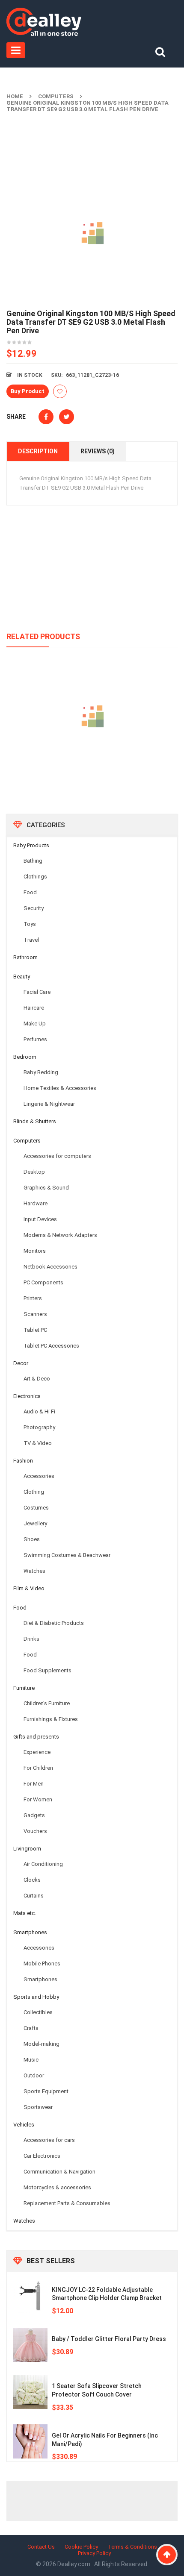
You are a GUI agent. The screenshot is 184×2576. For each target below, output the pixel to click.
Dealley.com (74, 2564)
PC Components (43, 1282)
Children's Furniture (47, 1703)
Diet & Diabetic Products (54, 1623)
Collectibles (38, 2012)
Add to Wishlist (60, 391)
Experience (37, 1752)
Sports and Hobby (36, 1997)
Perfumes (35, 1039)
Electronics (27, 1396)
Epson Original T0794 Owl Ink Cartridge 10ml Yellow (92, 755)
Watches (34, 1571)
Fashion (23, 1461)
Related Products (43, 636)
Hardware (36, 1203)
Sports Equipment (46, 2091)
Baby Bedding (41, 1072)
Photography (39, 1427)
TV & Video (38, 1443)
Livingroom (27, 1849)
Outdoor (34, 2075)
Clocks (32, 1880)
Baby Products (31, 845)
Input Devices (40, 1219)
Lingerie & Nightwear (49, 1104)
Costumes (36, 1508)
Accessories (39, 1476)
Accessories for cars (49, 2140)
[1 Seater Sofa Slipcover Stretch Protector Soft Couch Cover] (30, 2392)
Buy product (28, 391)
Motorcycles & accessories (57, 2187)
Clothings (35, 877)
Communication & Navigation (59, 2172)
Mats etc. (25, 1913)
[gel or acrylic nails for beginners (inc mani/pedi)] (30, 2441)
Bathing (33, 861)
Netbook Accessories (50, 1267)
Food (30, 892)
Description (38, 451)
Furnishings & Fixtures (51, 1719)
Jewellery (35, 1523)
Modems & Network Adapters (60, 1235)
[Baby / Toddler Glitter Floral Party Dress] (30, 2345)
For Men (34, 1784)
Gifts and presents (36, 1737)
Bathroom (25, 957)
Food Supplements (47, 1670)
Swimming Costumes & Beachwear (67, 1555)
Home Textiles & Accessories (60, 1088)
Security (34, 908)
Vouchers (35, 1831)
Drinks (31, 1639)
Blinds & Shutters (35, 1121)
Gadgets (34, 1815)
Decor (21, 1363)
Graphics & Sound (46, 1188)
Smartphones (30, 1932)
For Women (38, 1799)
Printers (33, 1298)
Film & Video (29, 1588)
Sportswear (38, 2107)
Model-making (42, 2044)
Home (15, 96)
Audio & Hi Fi (39, 1411)
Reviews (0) (98, 451)
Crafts (31, 2028)
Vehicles (24, 2125)
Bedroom (25, 1057)
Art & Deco (37, 1379)
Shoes (32, 1539)
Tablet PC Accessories (51, 1346)
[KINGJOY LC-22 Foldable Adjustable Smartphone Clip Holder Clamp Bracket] (30, 2296)
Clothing (34, 1492)
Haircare (34, 1008)
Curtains (34, 1896)
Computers (56, 96)
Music (31, 2060)
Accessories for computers (57, 1156)
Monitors (35, 1251)
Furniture (24, 1688)
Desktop (34, 1172)
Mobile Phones (42, 1964)
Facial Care (37, 992)
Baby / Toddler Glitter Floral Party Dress (109, 2339)
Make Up (35, 1024)
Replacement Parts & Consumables (67, 2203)
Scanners (35, 1314)
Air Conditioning (43, 1864)
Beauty (22, 977)
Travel (31, 940)
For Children (38, 1768)
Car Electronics (42, 2156)
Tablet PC (35, 1330)
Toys (30, 924)
